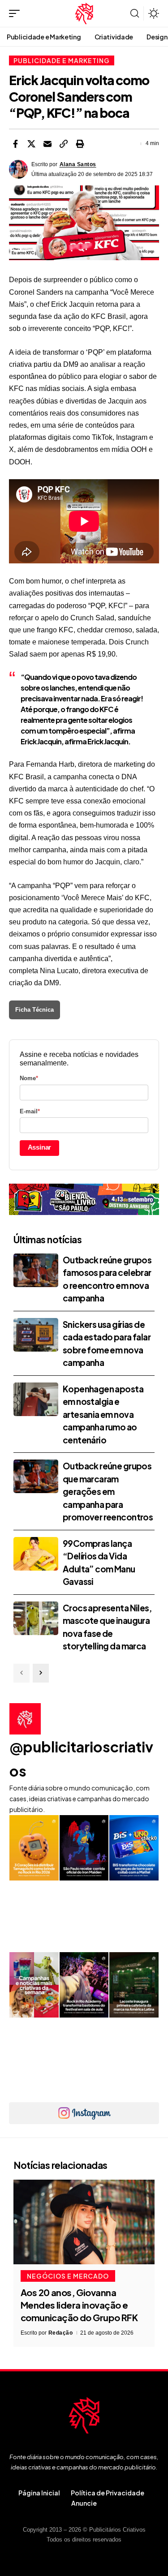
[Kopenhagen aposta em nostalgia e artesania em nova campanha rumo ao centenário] (36, 1399)
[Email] (47, 144)
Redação (61, 2333)
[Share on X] (31, 144)
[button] (17, 13)
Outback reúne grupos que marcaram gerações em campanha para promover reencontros (108, 1491)
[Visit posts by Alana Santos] (18, 169)
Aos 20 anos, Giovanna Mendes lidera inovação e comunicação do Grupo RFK (79, 2305)
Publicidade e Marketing (62, 60)
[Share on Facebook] (15, 144)
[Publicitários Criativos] (84, 13)
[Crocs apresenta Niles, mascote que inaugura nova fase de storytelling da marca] (36, 1618)
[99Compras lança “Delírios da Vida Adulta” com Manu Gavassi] (36, 1554)
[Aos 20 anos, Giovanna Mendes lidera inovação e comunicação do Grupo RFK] (84, 2222)
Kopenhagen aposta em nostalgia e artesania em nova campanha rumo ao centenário (103, 1414)
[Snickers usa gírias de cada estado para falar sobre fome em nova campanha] (36, 1335)
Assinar (40, 1147)
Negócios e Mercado (68, 2276)
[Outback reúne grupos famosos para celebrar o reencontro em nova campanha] (36, 1270)
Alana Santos (78, 164)
